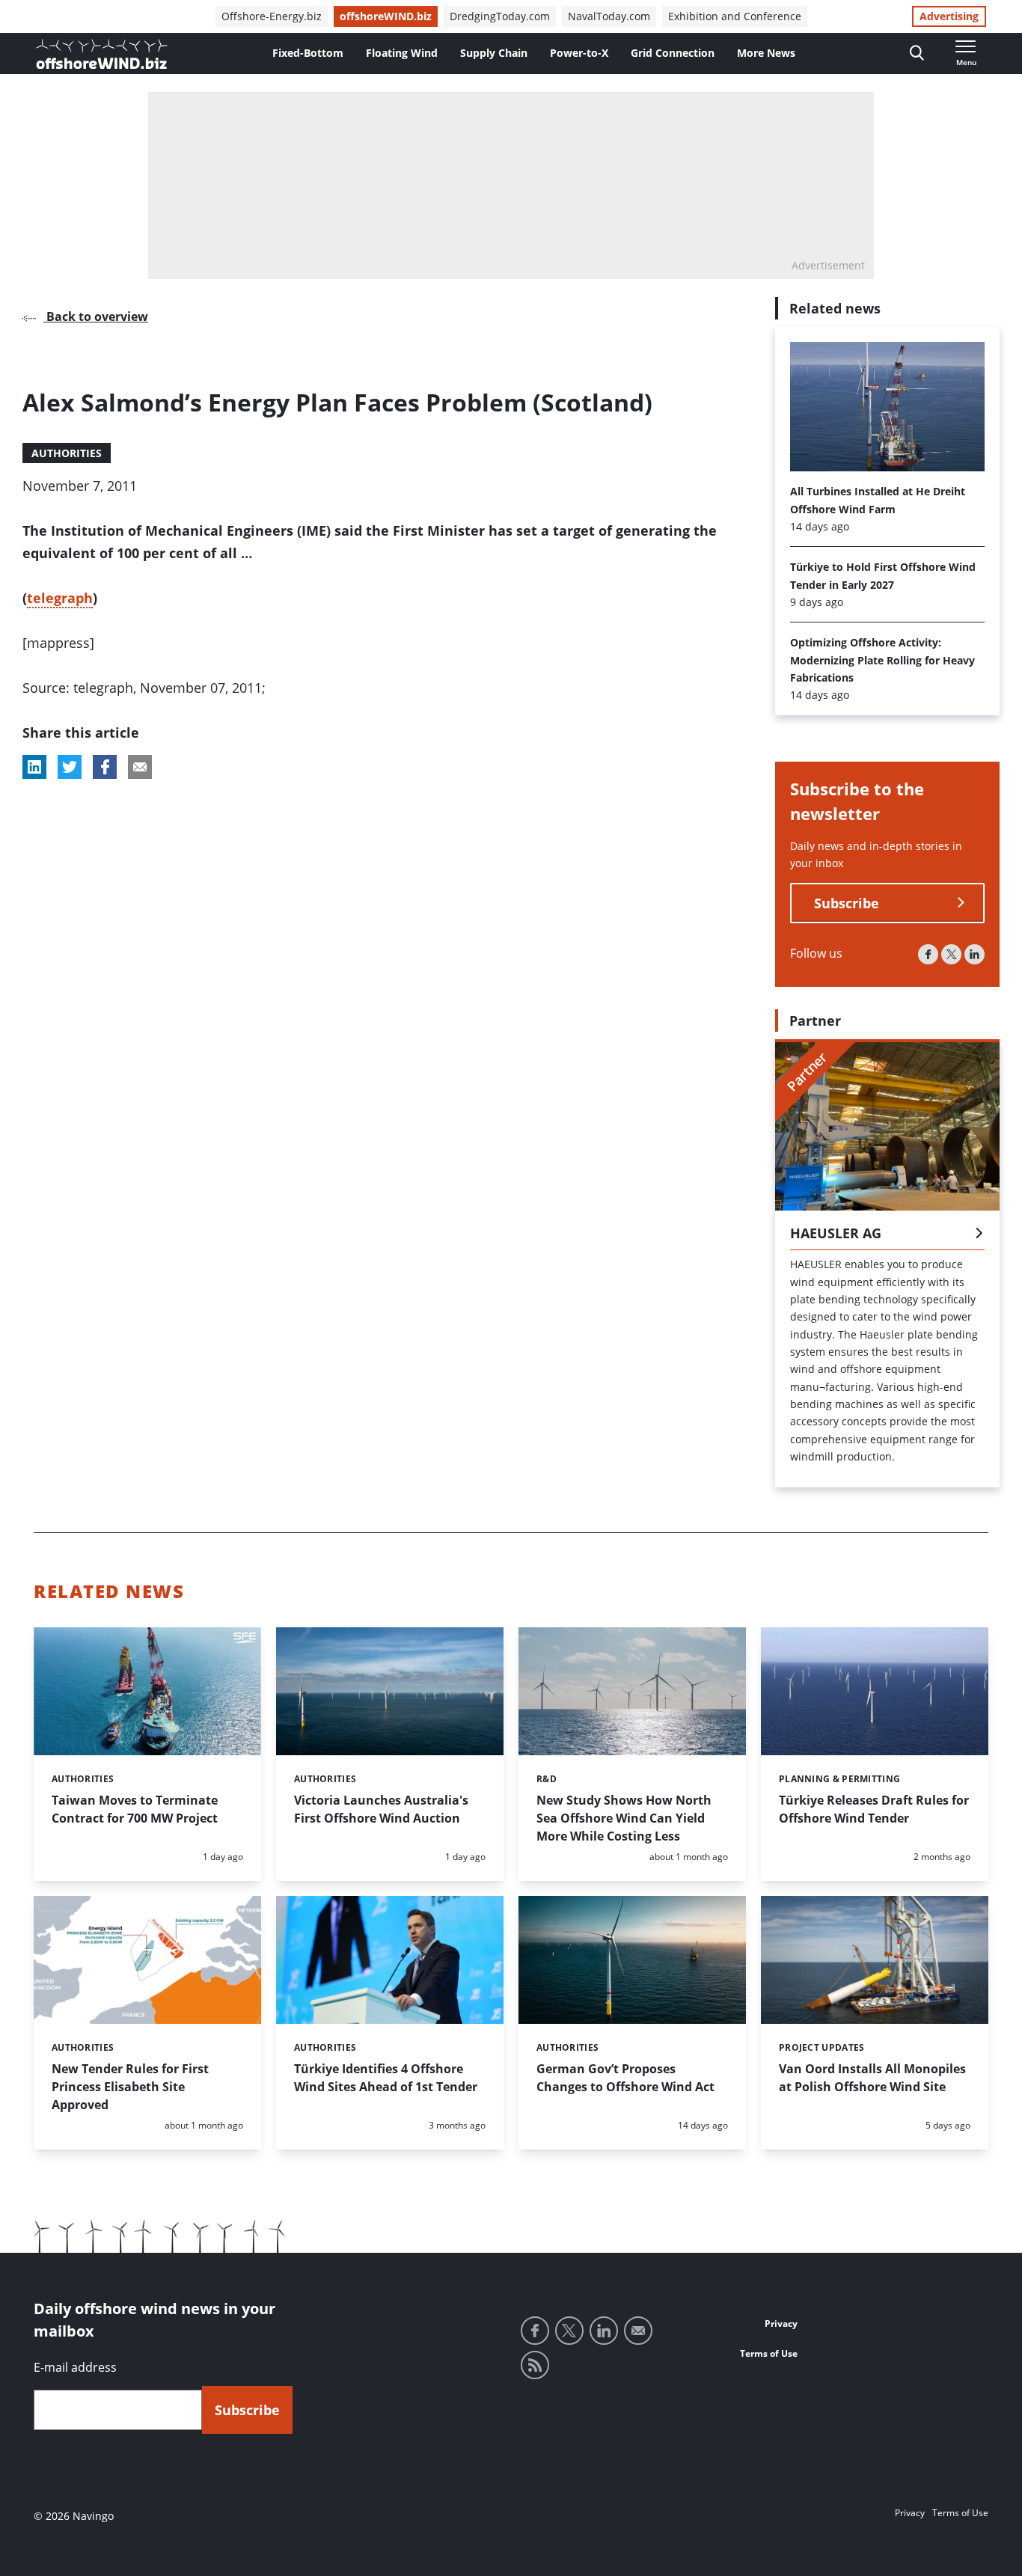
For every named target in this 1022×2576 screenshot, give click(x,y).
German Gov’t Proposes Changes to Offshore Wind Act (625, 2078)
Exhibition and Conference (735, 16)
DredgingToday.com (500, 16)
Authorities (67, 453)
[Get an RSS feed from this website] (535, 2365)
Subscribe (847, 903)
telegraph (60, 598)
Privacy (781, 2323)
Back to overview (96, 316)
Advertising (949, 16)
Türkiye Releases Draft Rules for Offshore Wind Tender (874, 1809)
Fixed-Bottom (308, 53)
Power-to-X (579, 53)
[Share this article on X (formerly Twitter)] (70, 767)
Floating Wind (402, 53)
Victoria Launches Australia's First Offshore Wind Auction (381, 1809)
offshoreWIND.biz (386, 16)
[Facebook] (928, 954)
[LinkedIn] (974, 954)
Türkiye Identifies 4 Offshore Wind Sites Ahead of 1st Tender (386, 2078)
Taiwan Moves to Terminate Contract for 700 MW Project (135, 1809)
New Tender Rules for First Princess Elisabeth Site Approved (130, 2087)
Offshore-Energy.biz (272, 16)
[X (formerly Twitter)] (951, 954)
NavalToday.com (609, 16)
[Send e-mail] (638, 2331)
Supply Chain (494, 53)
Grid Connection (673, 53)
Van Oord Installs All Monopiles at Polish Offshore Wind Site (872, 2078)
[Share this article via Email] (140, 767)
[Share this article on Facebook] (105, 767)
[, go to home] (102, 54)
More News (766, 53)
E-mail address (75, 2367)
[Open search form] (917, 53)
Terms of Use (769, 2353)
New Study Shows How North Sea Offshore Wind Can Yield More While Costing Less (624, 1818)
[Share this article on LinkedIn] (34, 767)
